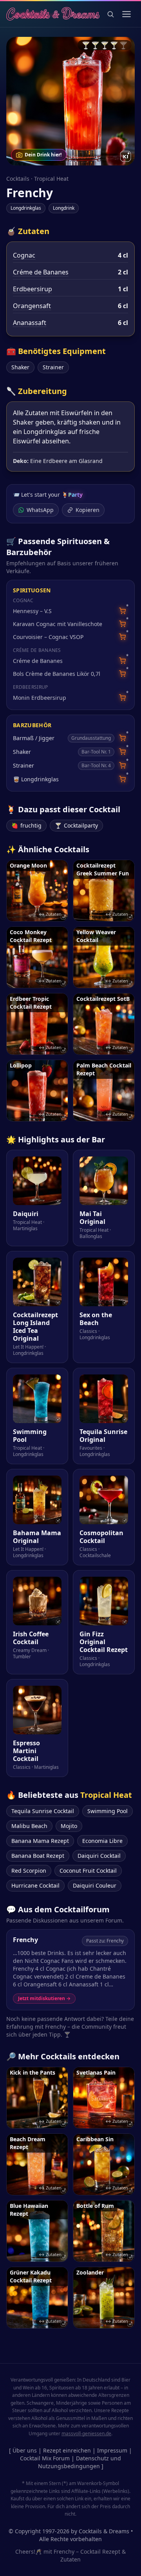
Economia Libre (102, 1841)
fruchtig (26, 825)
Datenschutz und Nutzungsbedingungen (80, 2462)
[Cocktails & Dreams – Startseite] (53, 14)
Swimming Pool (108, 1811)
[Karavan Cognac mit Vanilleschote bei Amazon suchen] (122, 624)
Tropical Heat (51, 179)
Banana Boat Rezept (38, 1856)
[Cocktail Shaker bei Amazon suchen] (122, 752)
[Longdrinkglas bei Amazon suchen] (122, 779)
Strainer (53, 367)
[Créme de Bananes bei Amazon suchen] (122, 661)
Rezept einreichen (67, 2450)
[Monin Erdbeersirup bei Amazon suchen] (122, 698)
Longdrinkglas (26, 208)
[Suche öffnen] (110, 14)
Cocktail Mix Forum (45, 2458)
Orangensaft (32, 306)
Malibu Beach (29, 1826)
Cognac (24, 255)
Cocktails (18, 179)
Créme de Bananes (41, 272)
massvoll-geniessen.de (86, 2433)
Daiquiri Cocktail (99, 1856)
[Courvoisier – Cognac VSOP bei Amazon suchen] (122, 637)
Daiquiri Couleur (95, 1885)
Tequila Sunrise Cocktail (43, 1811)
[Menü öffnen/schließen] (127, 14)
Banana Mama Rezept (40, 1841)
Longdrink (64, 208)
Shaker (20, 367)
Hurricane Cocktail (35, 1885)
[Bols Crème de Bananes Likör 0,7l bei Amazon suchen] (122, 674)
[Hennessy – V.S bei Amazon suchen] (122, 611)
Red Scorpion (29, 1871)
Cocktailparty (76, 825)
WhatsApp (40, 510)
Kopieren (88, 510)
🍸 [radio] (86, 45)
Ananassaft (30, 323)
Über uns (25, 2450)
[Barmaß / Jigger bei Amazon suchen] (122, 738)
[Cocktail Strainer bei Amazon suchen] (122, 765)
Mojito (69, 1826)
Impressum (112, 2450)
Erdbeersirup (33, 289)
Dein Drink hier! (43, 155)
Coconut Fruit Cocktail (88, 1871)
